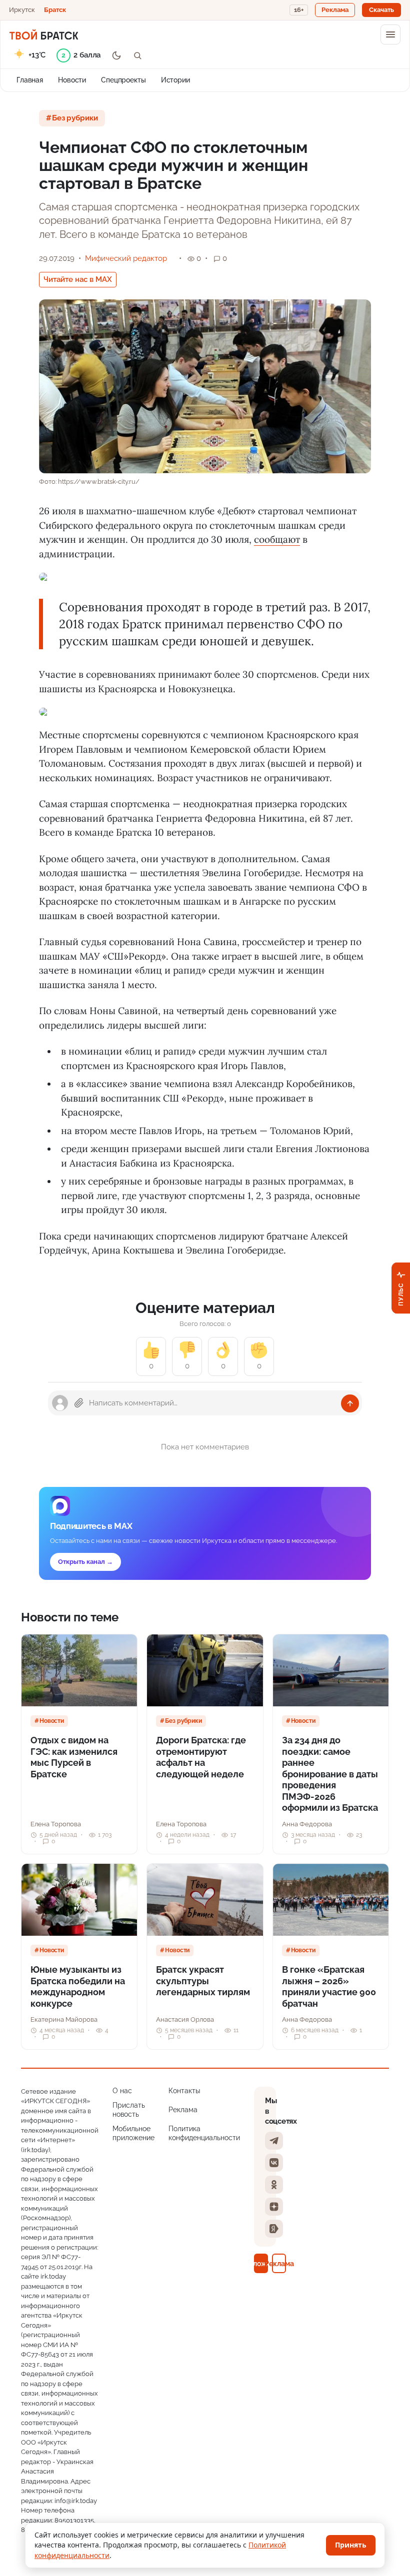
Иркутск (22, 10)
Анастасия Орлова (185, 2019)
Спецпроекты (123, 80)
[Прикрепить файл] (79, 1403)
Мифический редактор (126, 258)
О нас (122, 2091)
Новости (72, 80)
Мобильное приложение (133, 2133)
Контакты (184, 2091)
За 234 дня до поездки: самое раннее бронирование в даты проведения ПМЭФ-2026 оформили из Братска (330, 1774)
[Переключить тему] (116, 55)
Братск (55, 10)
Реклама (183, 2110)
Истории (175, 80)
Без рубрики (75, 118)
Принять (351, 2545)
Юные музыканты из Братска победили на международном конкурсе (78, 1986)
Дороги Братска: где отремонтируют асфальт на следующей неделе (201, 1757)
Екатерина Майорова (64, 2019)
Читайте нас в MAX (78, 279)
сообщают (277, 539)
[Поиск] (137, 55)
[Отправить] (350, 1403)
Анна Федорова (307, 1824)
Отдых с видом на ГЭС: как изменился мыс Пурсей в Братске (74, 1757)
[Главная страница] (44, 34)
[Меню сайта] (390, 34)
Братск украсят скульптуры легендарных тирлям (203, 1981)
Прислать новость (129, 2110)
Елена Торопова (56, 1824)
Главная (30, 80)
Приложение (261, 2263)
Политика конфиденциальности (204, 2133)
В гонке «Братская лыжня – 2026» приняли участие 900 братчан (329, 1986)
